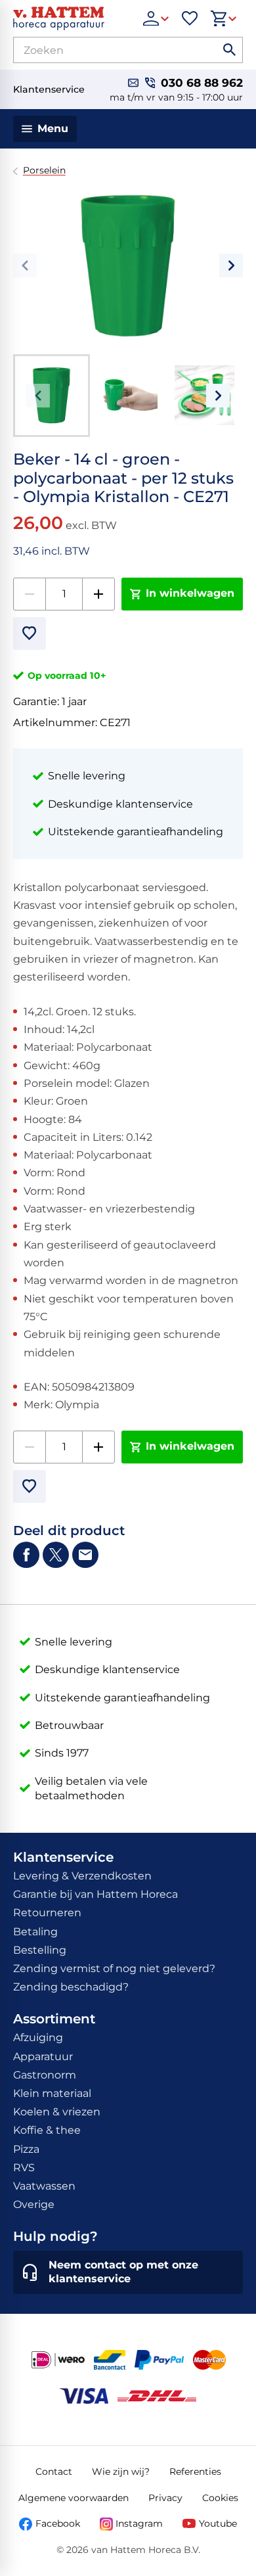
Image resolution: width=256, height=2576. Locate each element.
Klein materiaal (52, 2093)
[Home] (72, 18)
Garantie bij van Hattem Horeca (96, 1894)
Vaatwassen (44, 2186)
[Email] (85, 1555)
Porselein (44, 171)
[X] (56, 1555)
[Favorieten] (190, 18)
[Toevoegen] (30, 633)
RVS (24, 2168)
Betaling (35, 1932)
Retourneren (47, 1913)
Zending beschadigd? (71, 1987)
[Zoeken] (230, 50)
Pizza (26, 2149)
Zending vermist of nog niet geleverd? (114, 1968)
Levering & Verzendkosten (82, 1876)
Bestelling (40, 1950)
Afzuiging (38, 2037)
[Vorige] (25, 265)
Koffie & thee (47, 2130)
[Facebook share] (26, 1555)
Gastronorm (45, 2075)
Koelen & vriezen (57, 2112)
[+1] (98, 594)
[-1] (30, 594)
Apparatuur (43, 2057)
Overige (34, 2204)
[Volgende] (231, 265)
